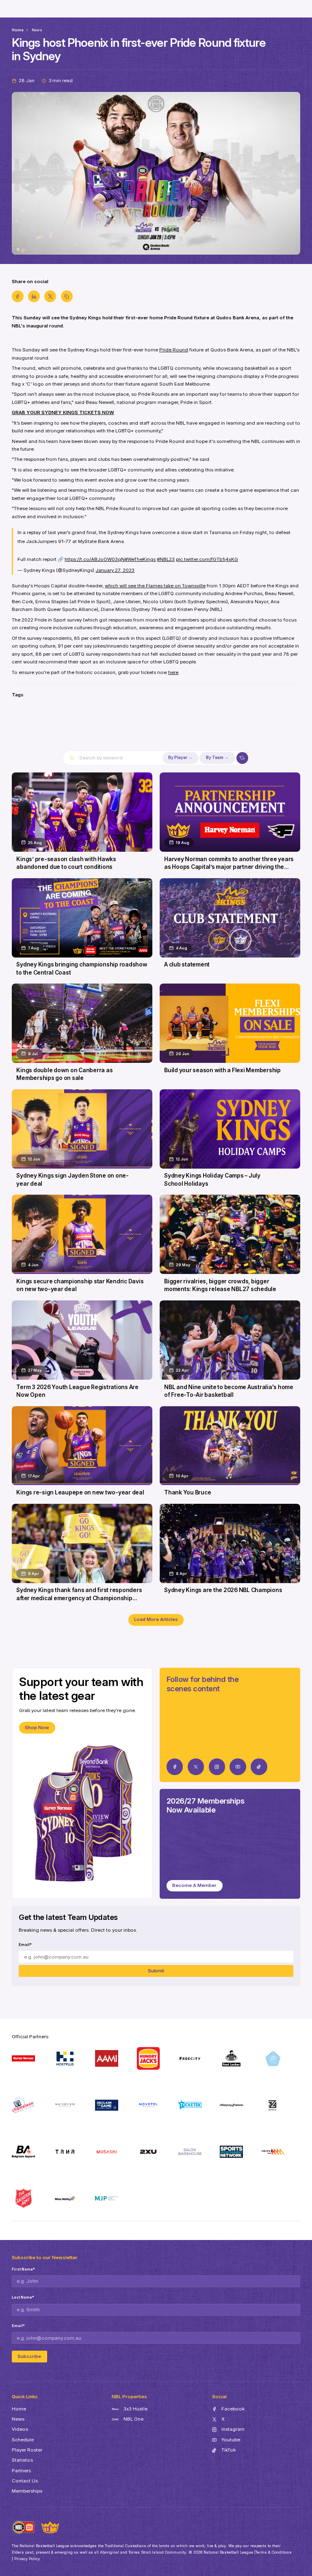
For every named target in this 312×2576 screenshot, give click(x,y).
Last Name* (23, 2297)
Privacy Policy (27, 2559)
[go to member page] (156, 730)
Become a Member (194, 1885)
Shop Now (37, 1728)
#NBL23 (166, 559)
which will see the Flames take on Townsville (155, 586)
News (37, 30)
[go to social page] (175, 1767)
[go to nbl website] (24, 2527)
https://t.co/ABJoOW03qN (95, 559)
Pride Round (174, 350)
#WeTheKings (140, 559)
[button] (180, 758)
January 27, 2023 (115, 570)
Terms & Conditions (274, 2552)
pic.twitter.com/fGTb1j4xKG (207, 559)
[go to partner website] (24, 2058)
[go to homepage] (50, 2527)
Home (18, 30)
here (173, 672)
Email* (25, 1945)
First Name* (23, 2269)
